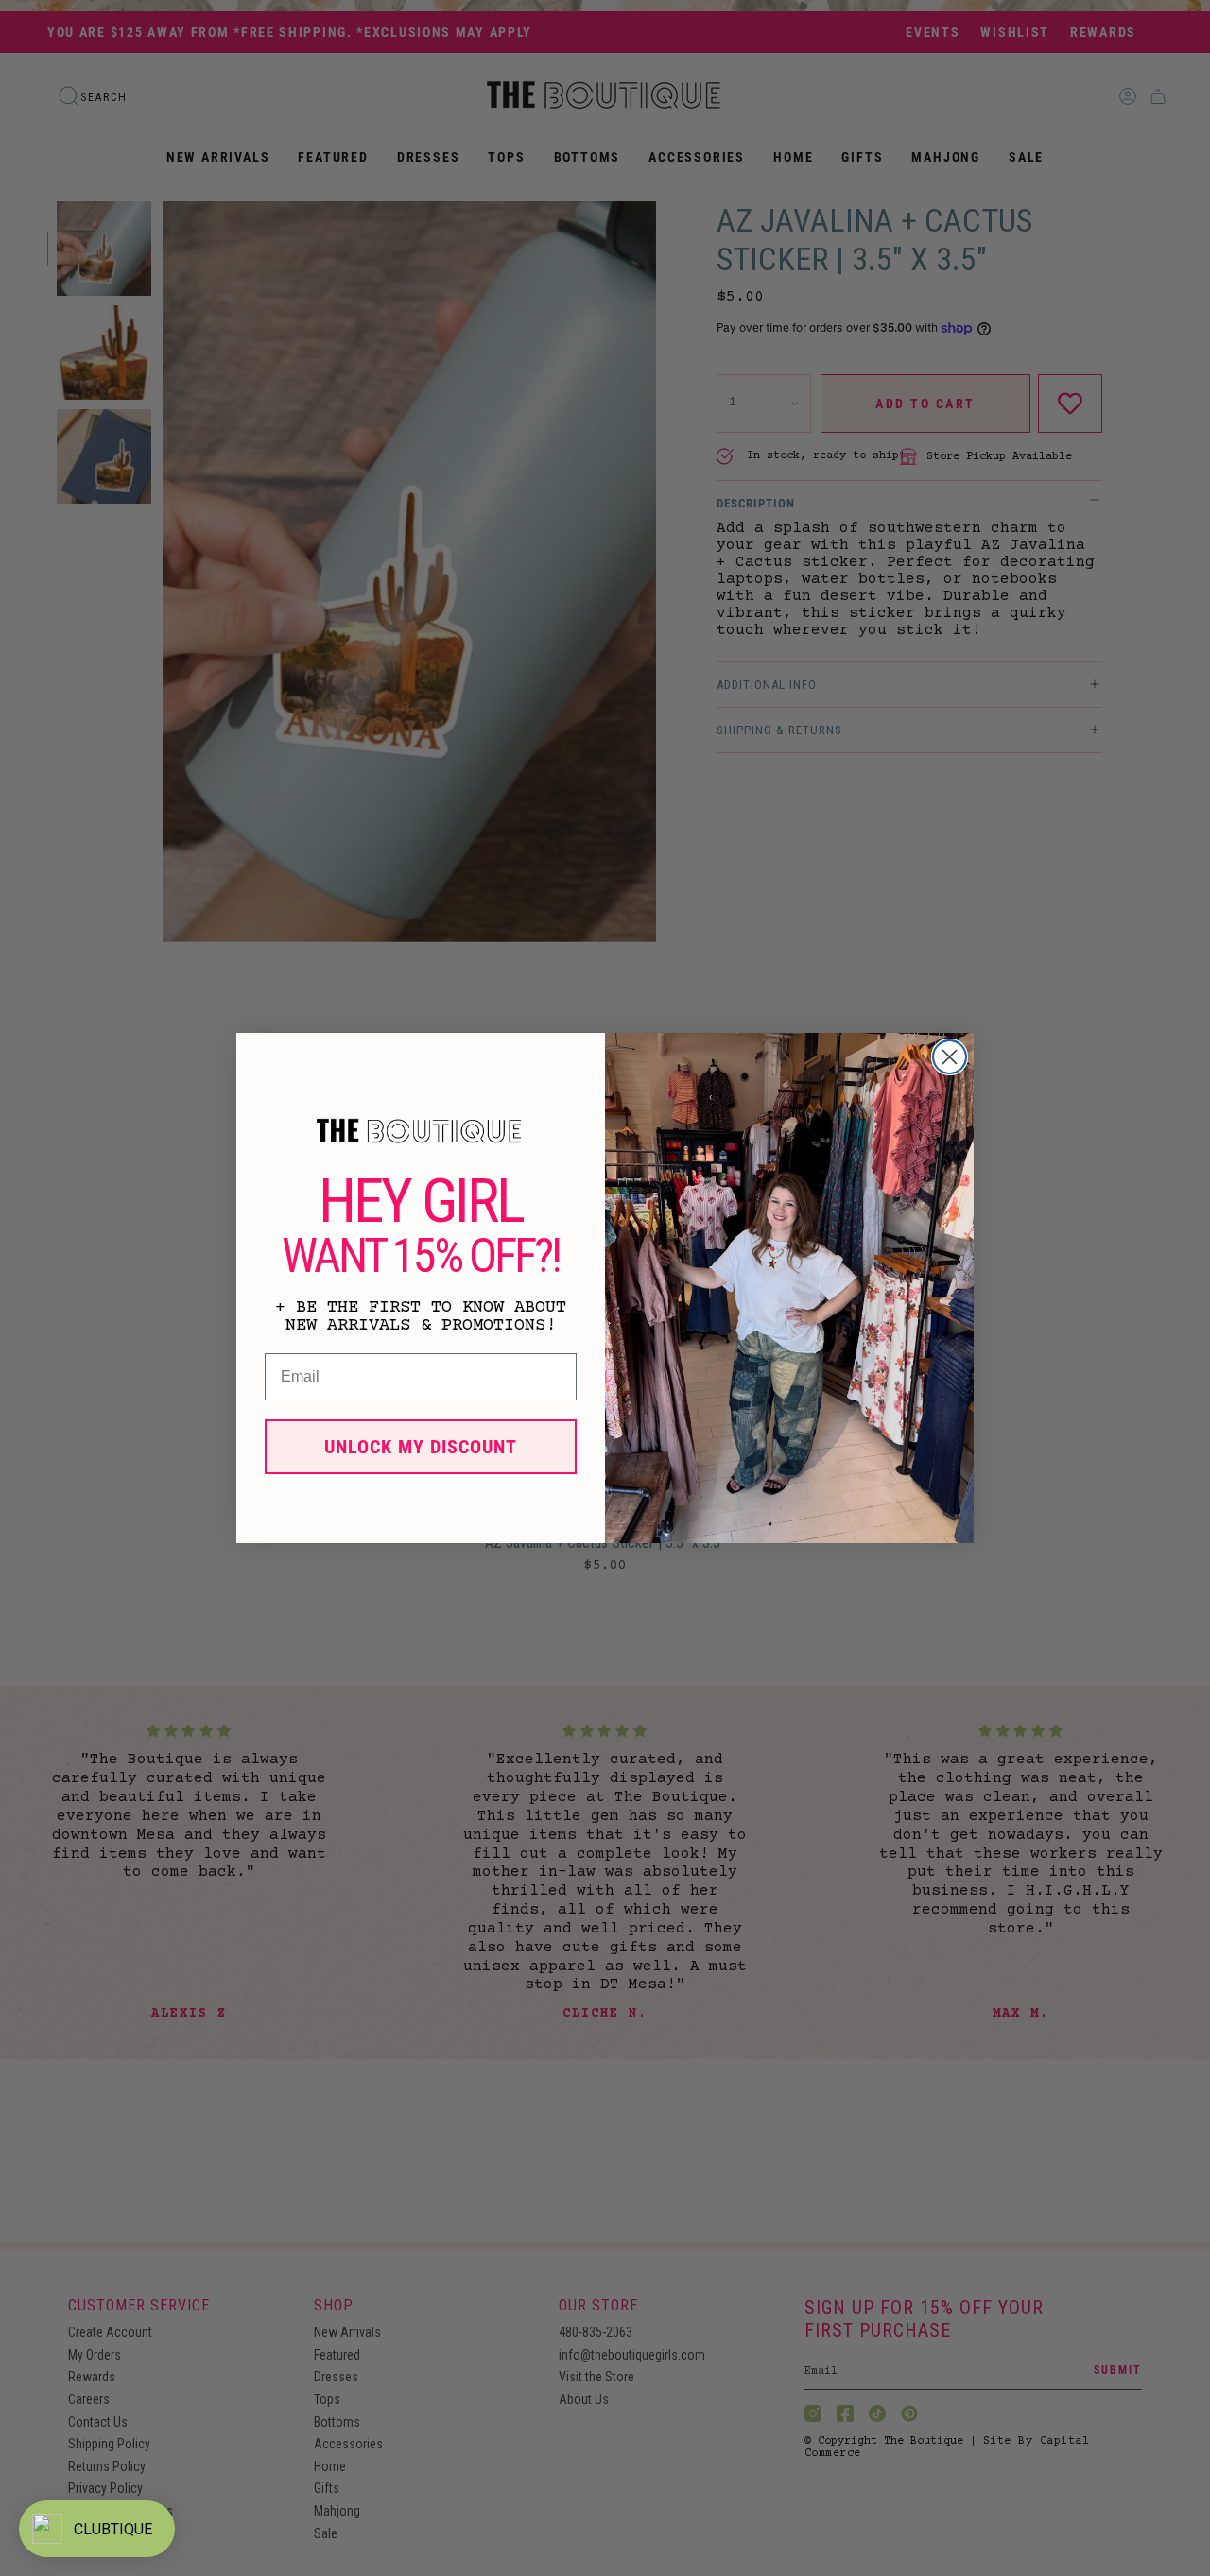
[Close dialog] (950, 1057)
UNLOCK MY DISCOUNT (421, 1447)
